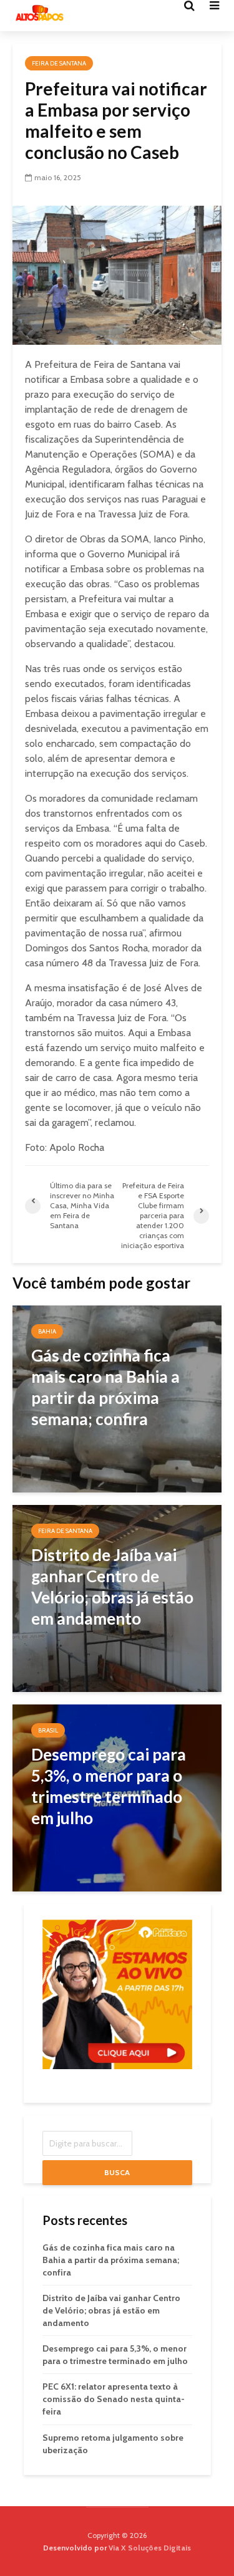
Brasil (48, 1730)
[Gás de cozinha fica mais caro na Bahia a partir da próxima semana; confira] (117, 1398)
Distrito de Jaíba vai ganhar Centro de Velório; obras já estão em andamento (111, 2310)
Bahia (47, 1331)
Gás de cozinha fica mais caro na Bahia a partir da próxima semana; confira (111, 2260)
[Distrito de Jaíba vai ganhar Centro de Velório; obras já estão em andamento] (117, 1598)
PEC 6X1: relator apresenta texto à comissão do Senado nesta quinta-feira (114, 2399)
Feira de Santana (59, 63)
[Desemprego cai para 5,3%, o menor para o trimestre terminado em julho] (117, 1797)
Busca (117, 2172)
